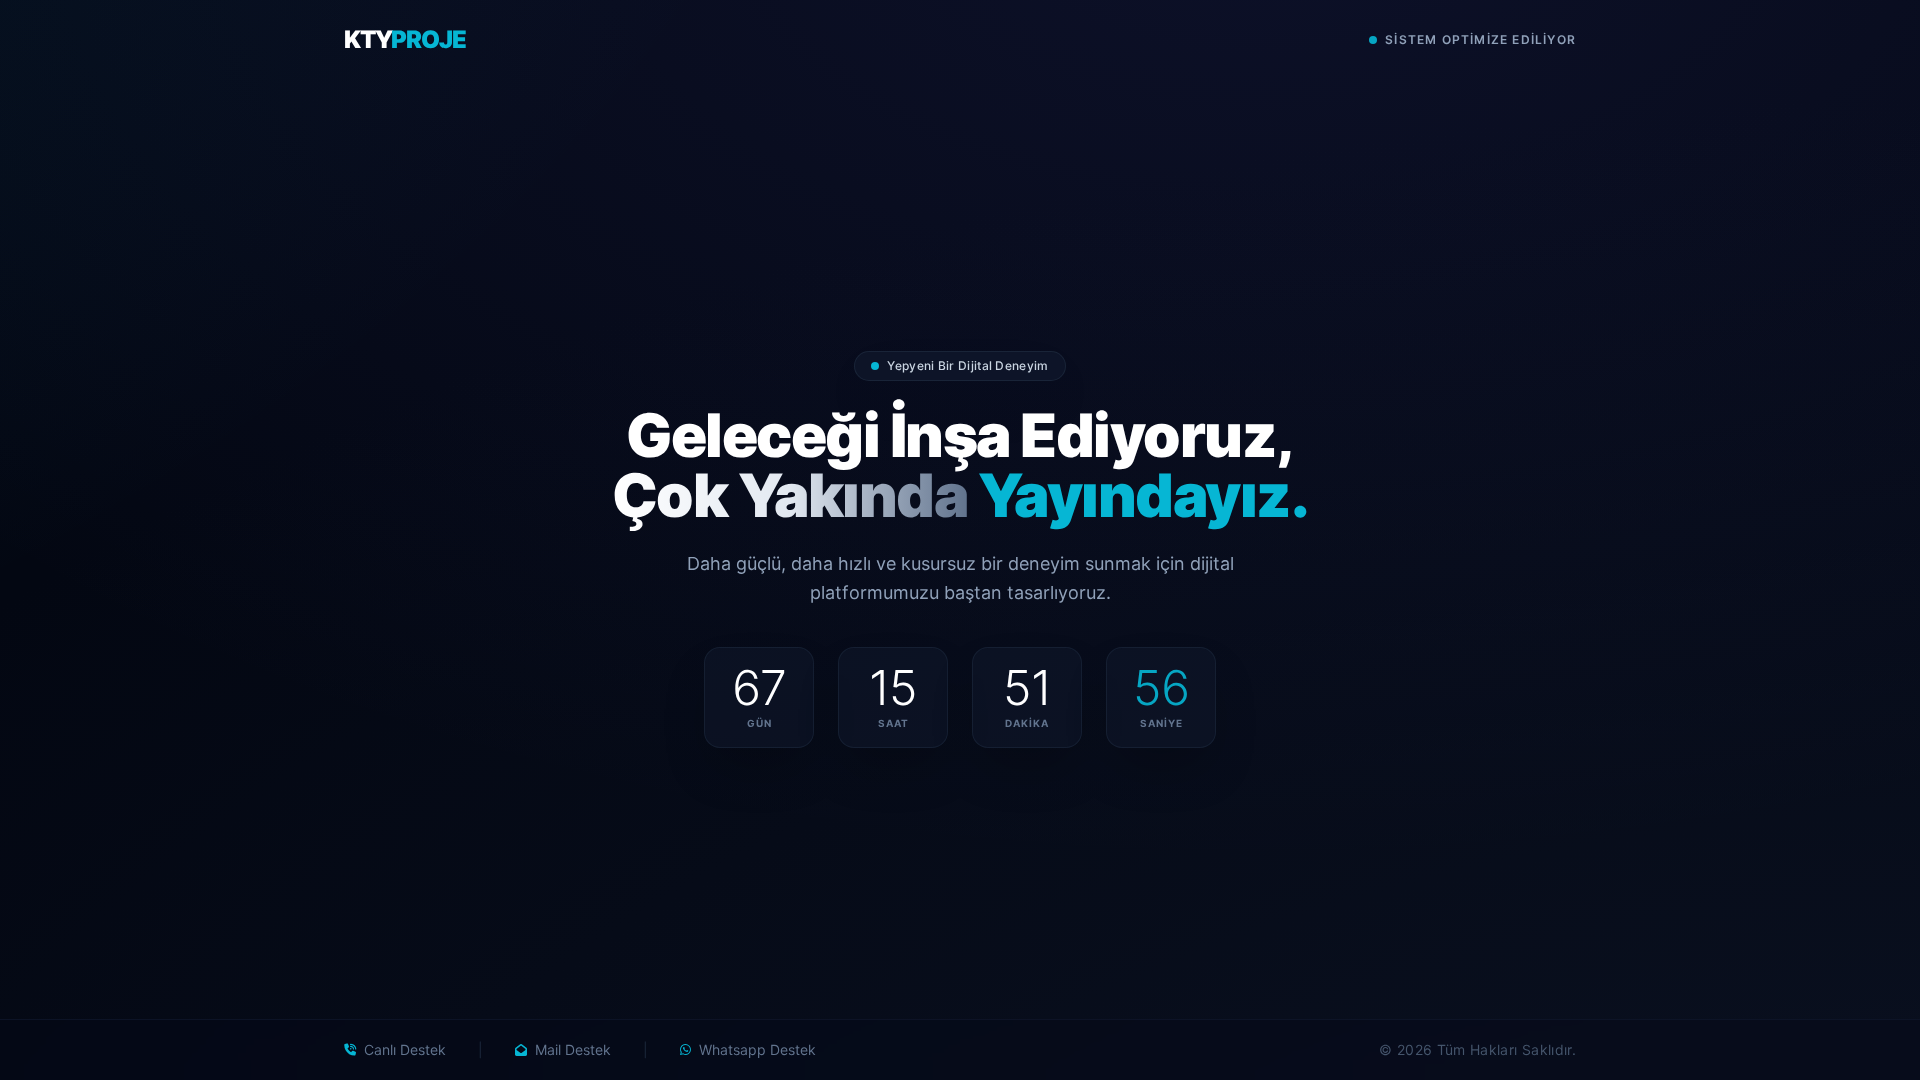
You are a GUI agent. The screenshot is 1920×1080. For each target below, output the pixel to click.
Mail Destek (573, 1049)
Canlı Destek (405, 1049)
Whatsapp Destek (757, 1049)
